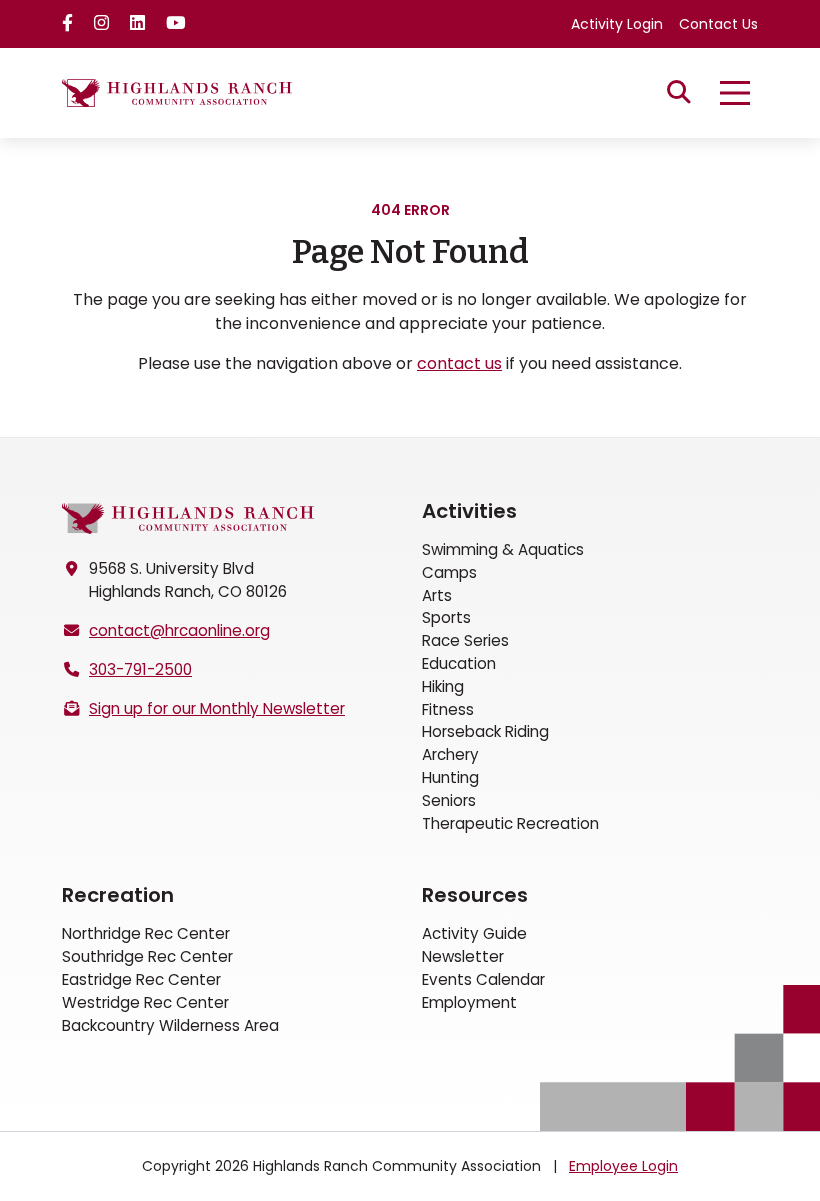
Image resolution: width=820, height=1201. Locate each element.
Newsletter (463, 956)
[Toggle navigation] (735, 93)
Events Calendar (483, 979)
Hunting (450, 777)
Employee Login (623, 1166)
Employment (469, 1002)
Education (459, 663)
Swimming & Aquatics (503, 549)
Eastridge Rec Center (141, 979)
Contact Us (718, 24)
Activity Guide (474, 933)
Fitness (448, 709)
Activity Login (617, 24)
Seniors (449, 800)
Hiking (443, 686)
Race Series (465, 640)
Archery (450, 754)
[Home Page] (188, 518)
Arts (437, 595)
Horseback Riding (485, 731)
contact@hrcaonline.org (179, 630)
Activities (469, 511)
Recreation (118, 895)
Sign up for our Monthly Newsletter (217, 708)
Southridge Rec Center (147, 956)
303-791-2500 (140, 669)
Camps (449, 572)
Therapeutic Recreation (510, 823)
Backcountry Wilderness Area (170, 1025)
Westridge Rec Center (145, 1002)
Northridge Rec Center (146, 933)
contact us (459, 363)
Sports (446, 617)
